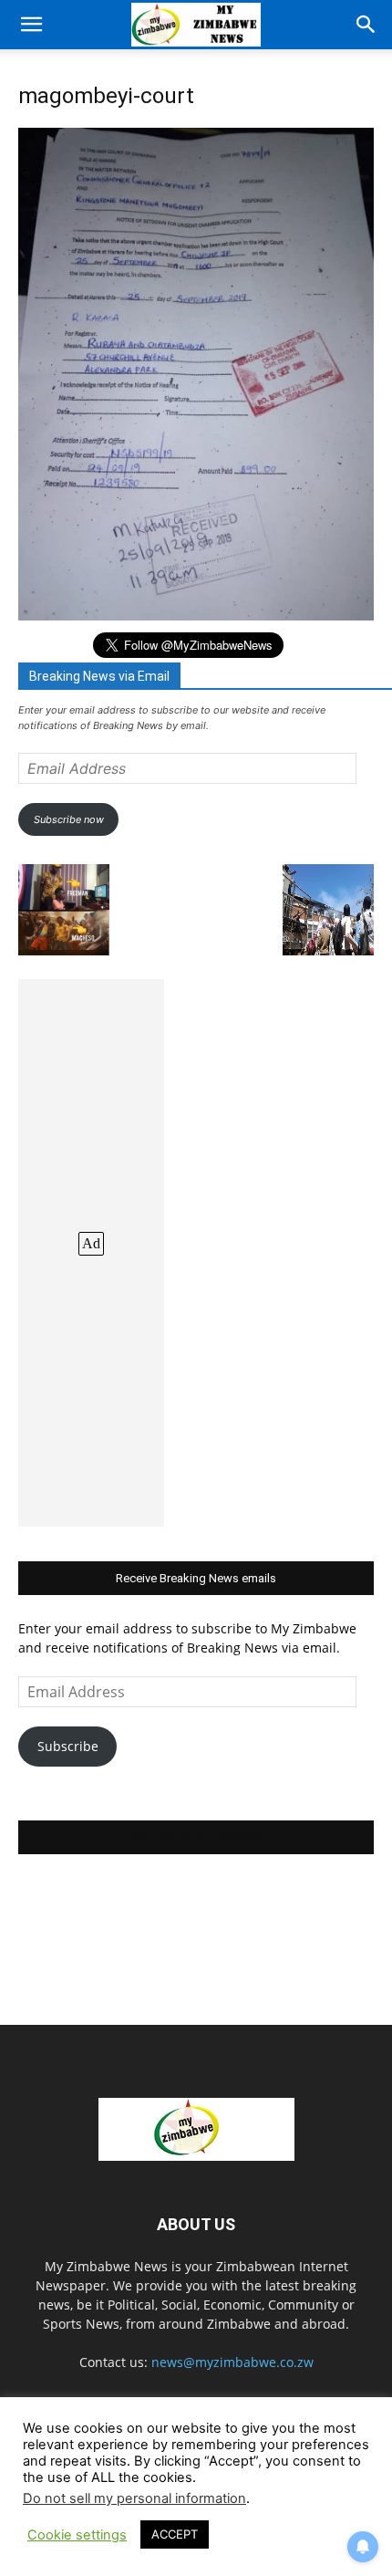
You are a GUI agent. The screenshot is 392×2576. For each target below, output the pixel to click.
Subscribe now (69, 819)
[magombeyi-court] (196, 615)
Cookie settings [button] (77, 2535)
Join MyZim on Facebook (196, 1837)
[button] (31, 25)
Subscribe (68, 1746)
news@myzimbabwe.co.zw (232, 2362)
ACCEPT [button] (175, 2534)
